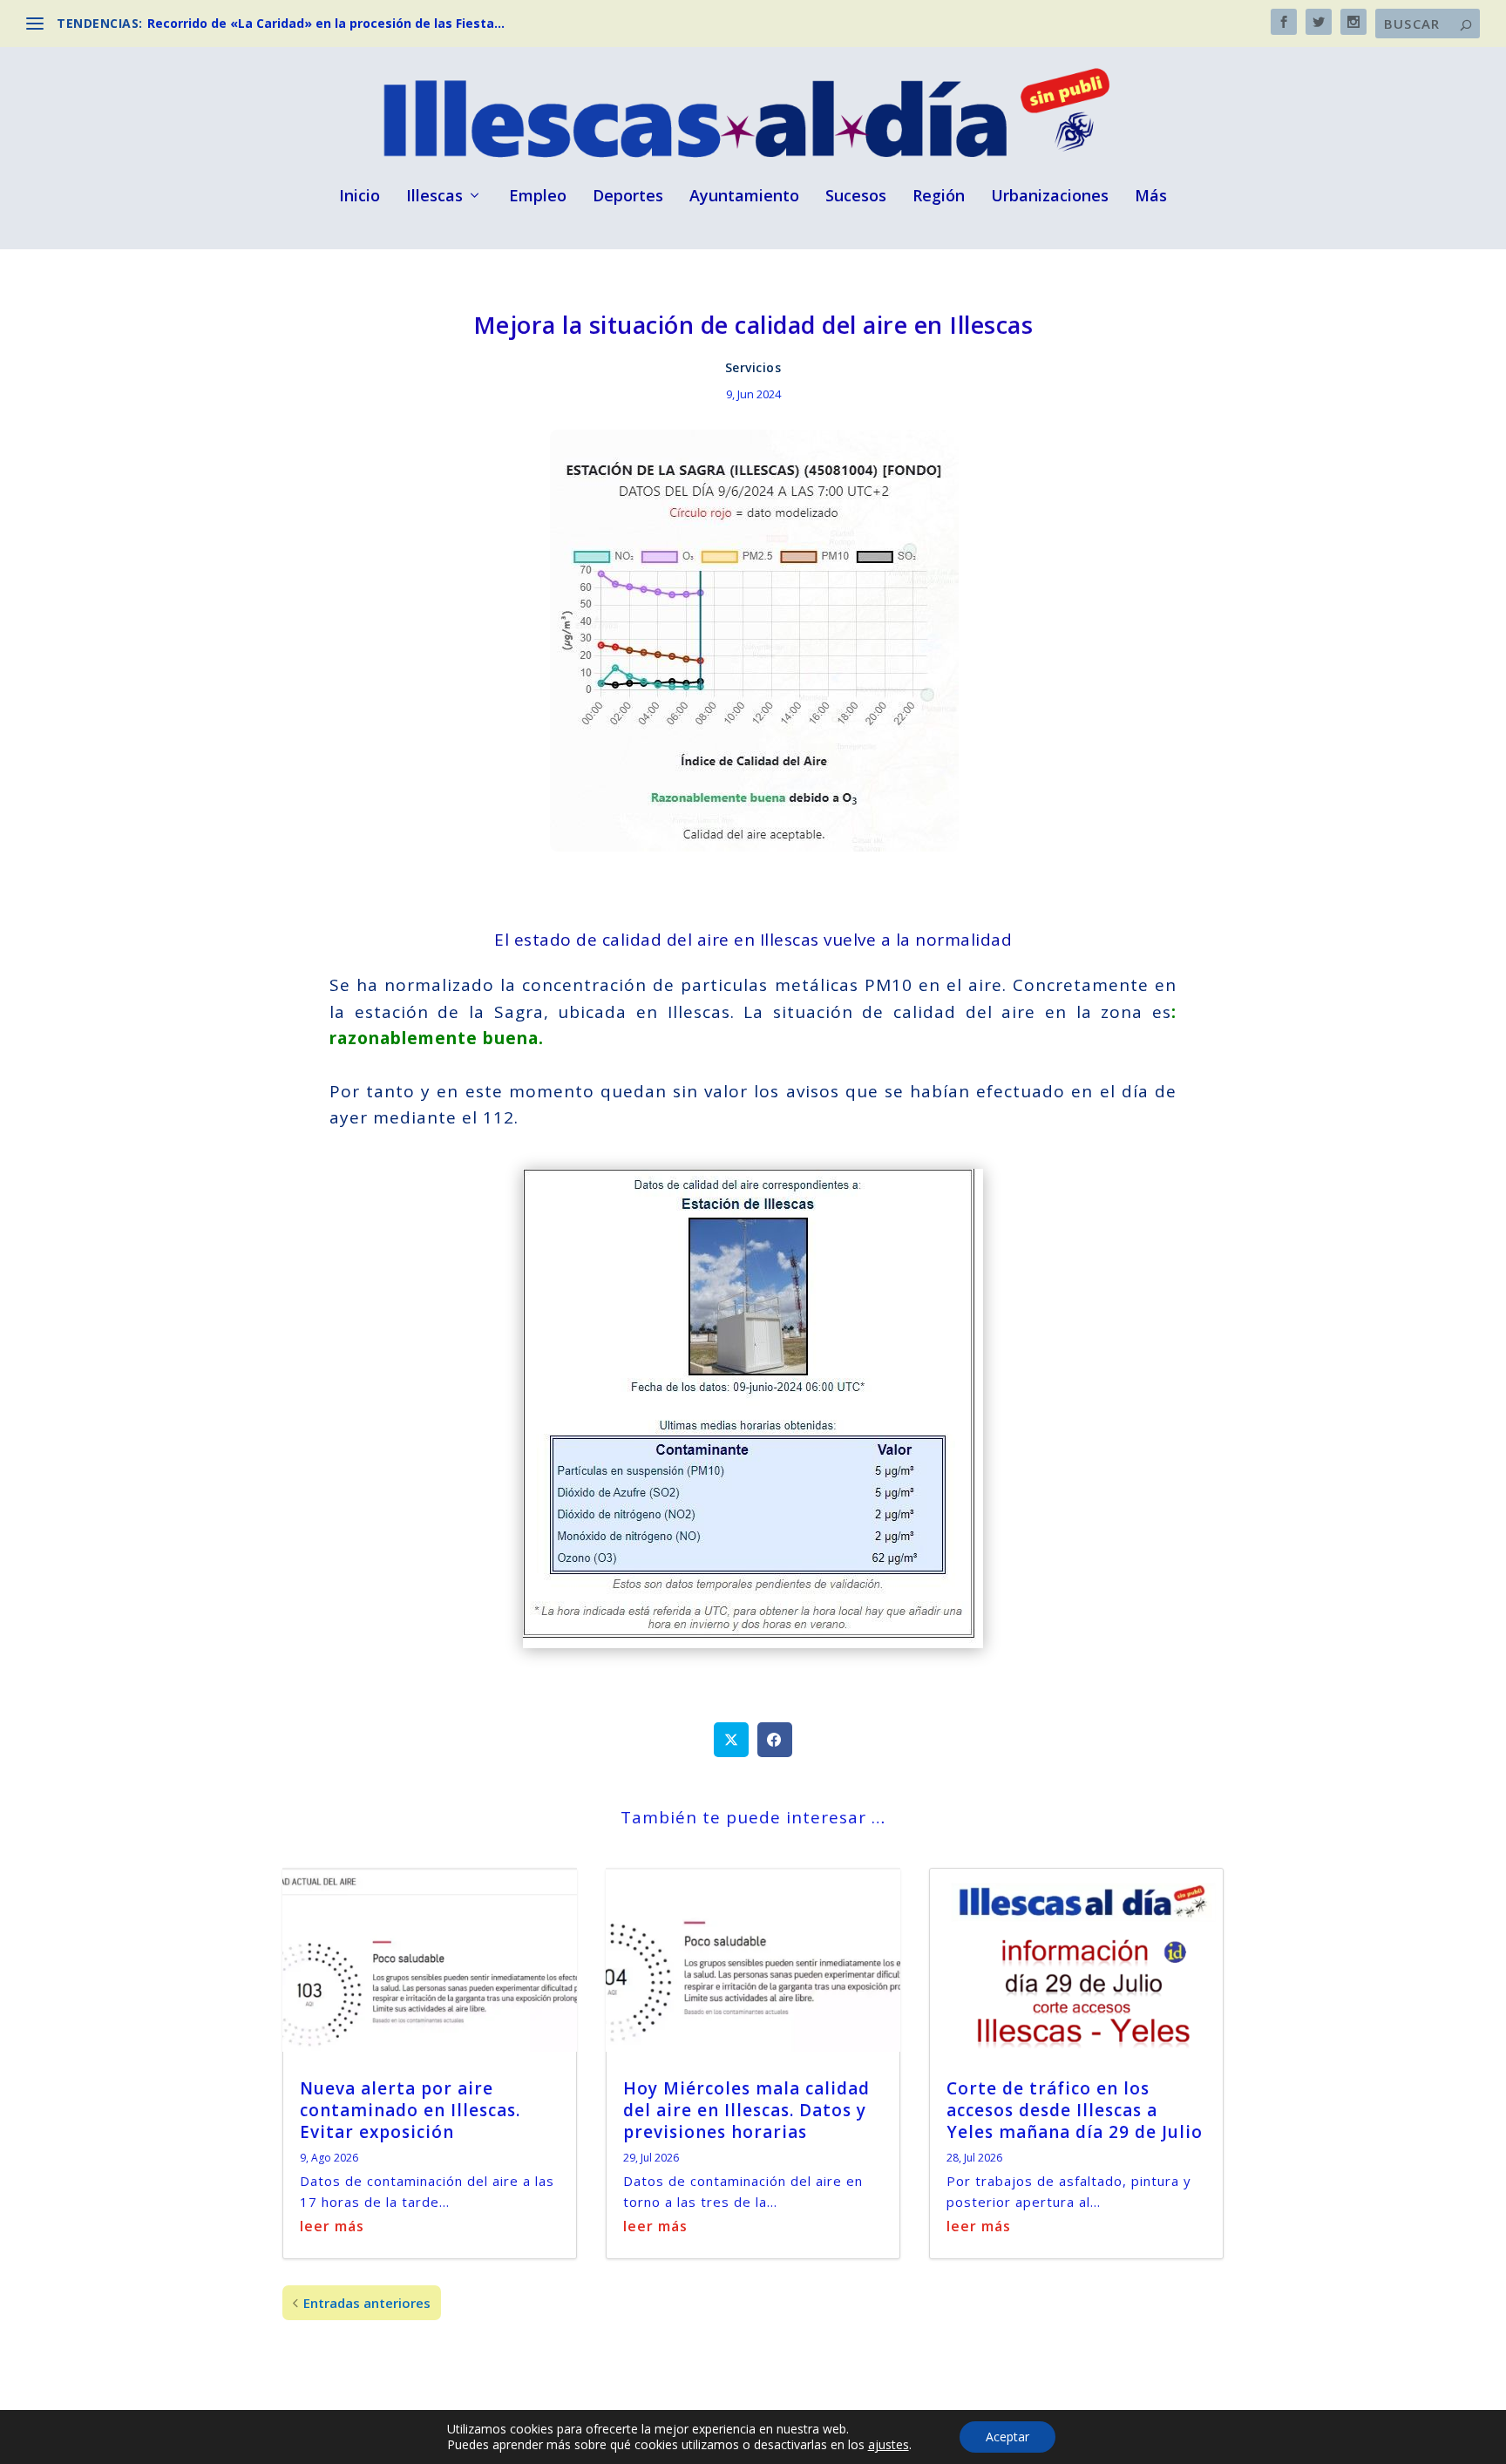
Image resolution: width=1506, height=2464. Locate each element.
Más (1151, 197)
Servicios (753, 367)
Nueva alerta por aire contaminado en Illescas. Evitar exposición (410, 2110)
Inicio (360, 197)
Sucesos (856, 197)
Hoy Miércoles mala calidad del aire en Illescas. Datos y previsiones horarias (746, 2110)
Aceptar (1007, 2437)
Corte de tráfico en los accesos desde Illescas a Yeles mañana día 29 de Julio (1075, 2110)
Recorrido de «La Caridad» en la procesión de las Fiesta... (326, 23)
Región (939, 197)
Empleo (538, 197)
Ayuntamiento (744, 197)
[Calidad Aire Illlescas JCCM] (753, 1643)
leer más (332, 2226)
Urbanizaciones (1050, 197)
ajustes (889, 2445)
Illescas (434, 197)
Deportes (628, 197)
